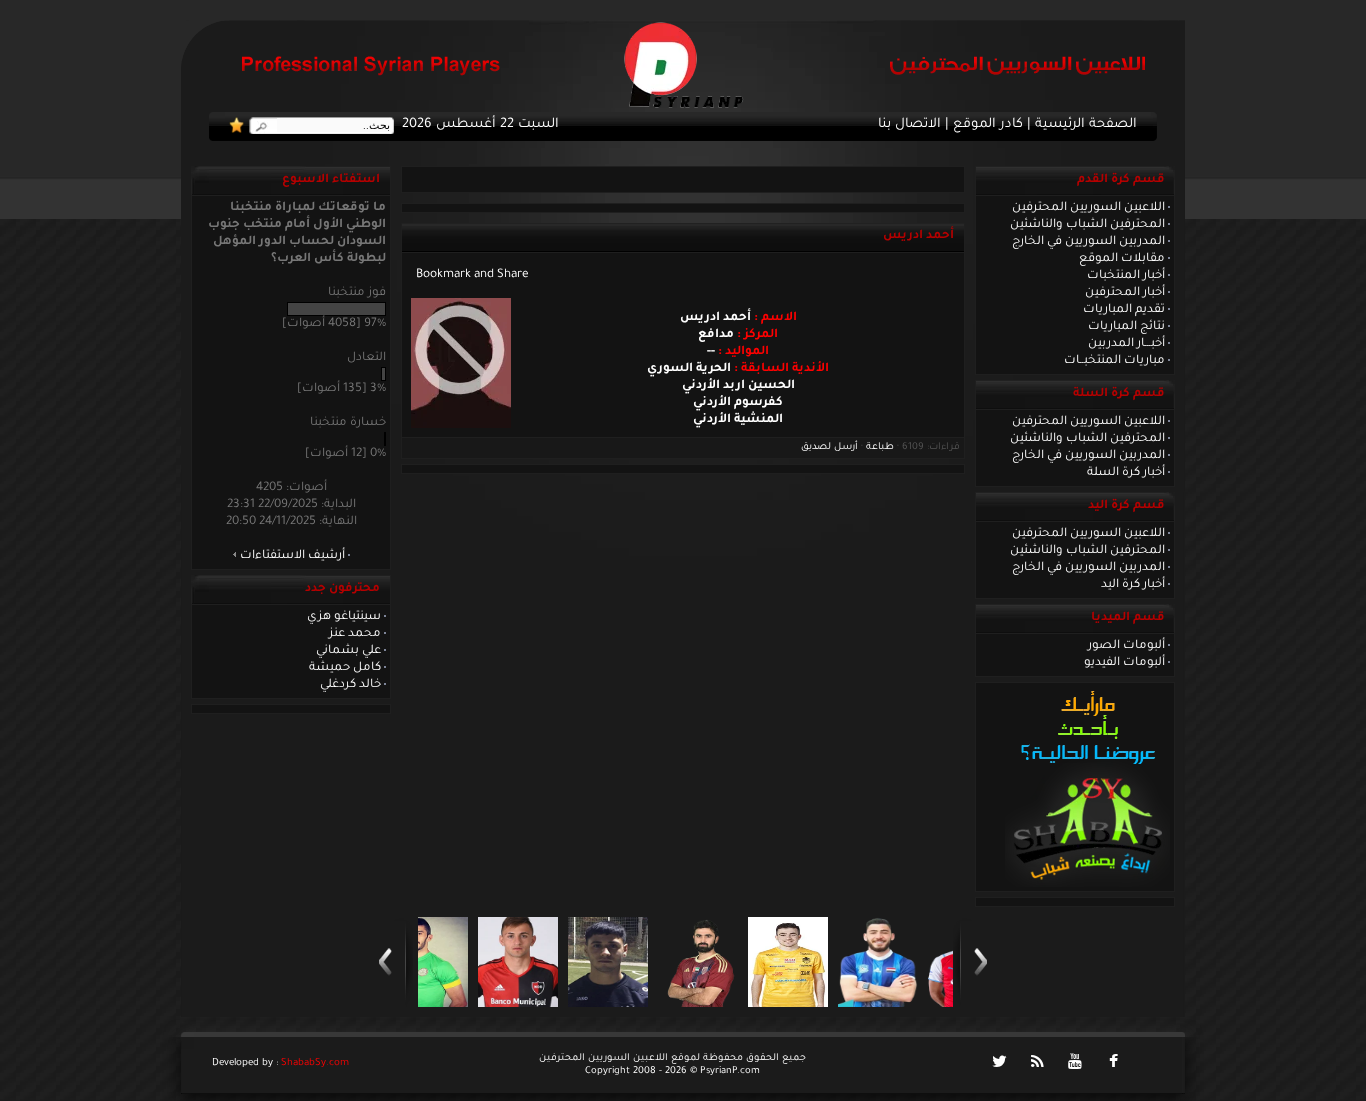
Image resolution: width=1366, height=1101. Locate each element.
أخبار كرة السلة (1126, 473)
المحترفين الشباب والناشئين (1087, 225)
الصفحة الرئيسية (1086, 125)
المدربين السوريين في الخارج (1088, 242)
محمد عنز (355, 634)
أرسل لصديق (829, 447)
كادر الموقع (988, 125)
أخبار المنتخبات (1126, 276)
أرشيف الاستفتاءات (292, 556)
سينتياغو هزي (344, 617)
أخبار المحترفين (1125, 293)
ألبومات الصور (1126, 646)
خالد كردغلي (350, 685)
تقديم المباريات (1124, 310)
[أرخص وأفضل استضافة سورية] (1087, 885)
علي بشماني (348, 651)
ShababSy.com (315, 1063)
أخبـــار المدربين (1126, 344)
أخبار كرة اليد (1133, 585)
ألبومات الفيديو (1124, 663)
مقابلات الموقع (1122, 259)
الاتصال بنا (909, 125)
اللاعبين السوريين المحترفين (1088, 208)
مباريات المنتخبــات (1114, 361)
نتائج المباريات (1126, 327)
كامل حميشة (345, 668)
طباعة (880, 447)
